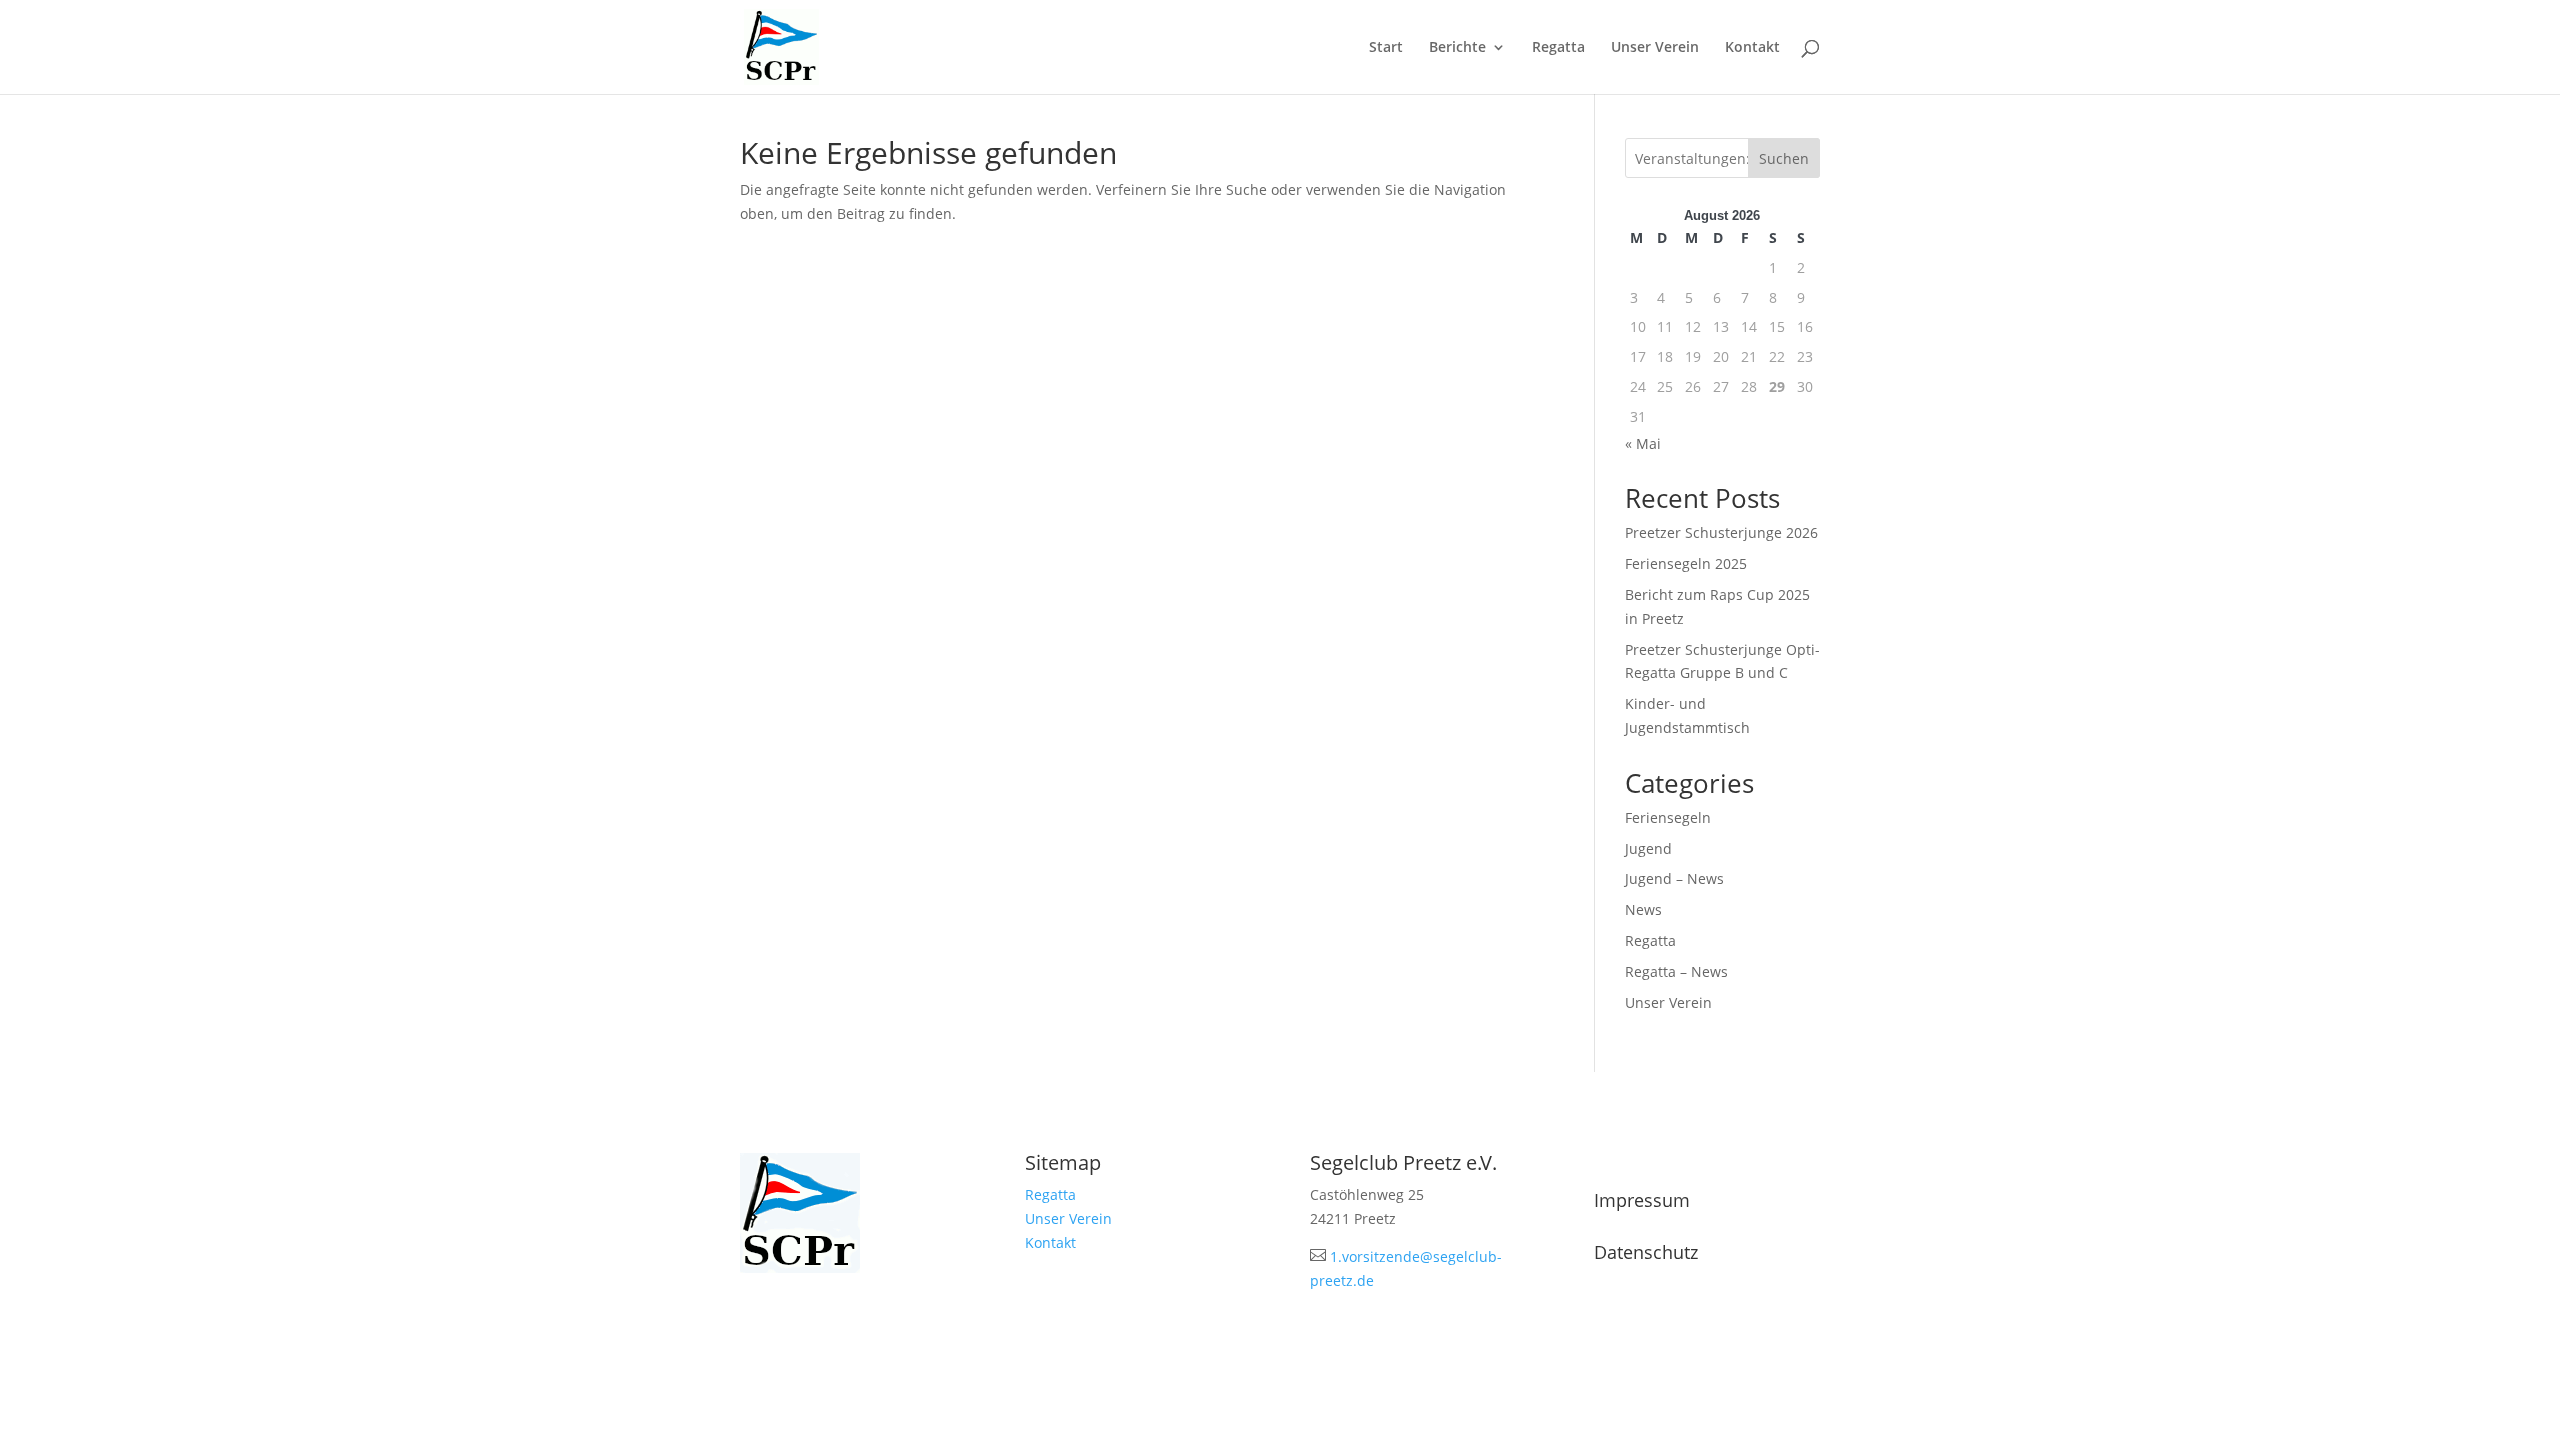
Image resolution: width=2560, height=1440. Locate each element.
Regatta (1558, 48)
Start (1386, 48)
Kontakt (1752, 48)
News (1643, 909)
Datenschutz (1646, 1252)
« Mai (1643, 443)
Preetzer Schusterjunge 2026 (1721, 532)
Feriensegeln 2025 (1686, 563)
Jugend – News (1674, 878)
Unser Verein (1655, 48)
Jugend (1648, 848)
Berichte (1457, 48)
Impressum (1642, 1200)
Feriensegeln (1668, 817)
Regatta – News (1676, 971)
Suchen (1784, 158)
